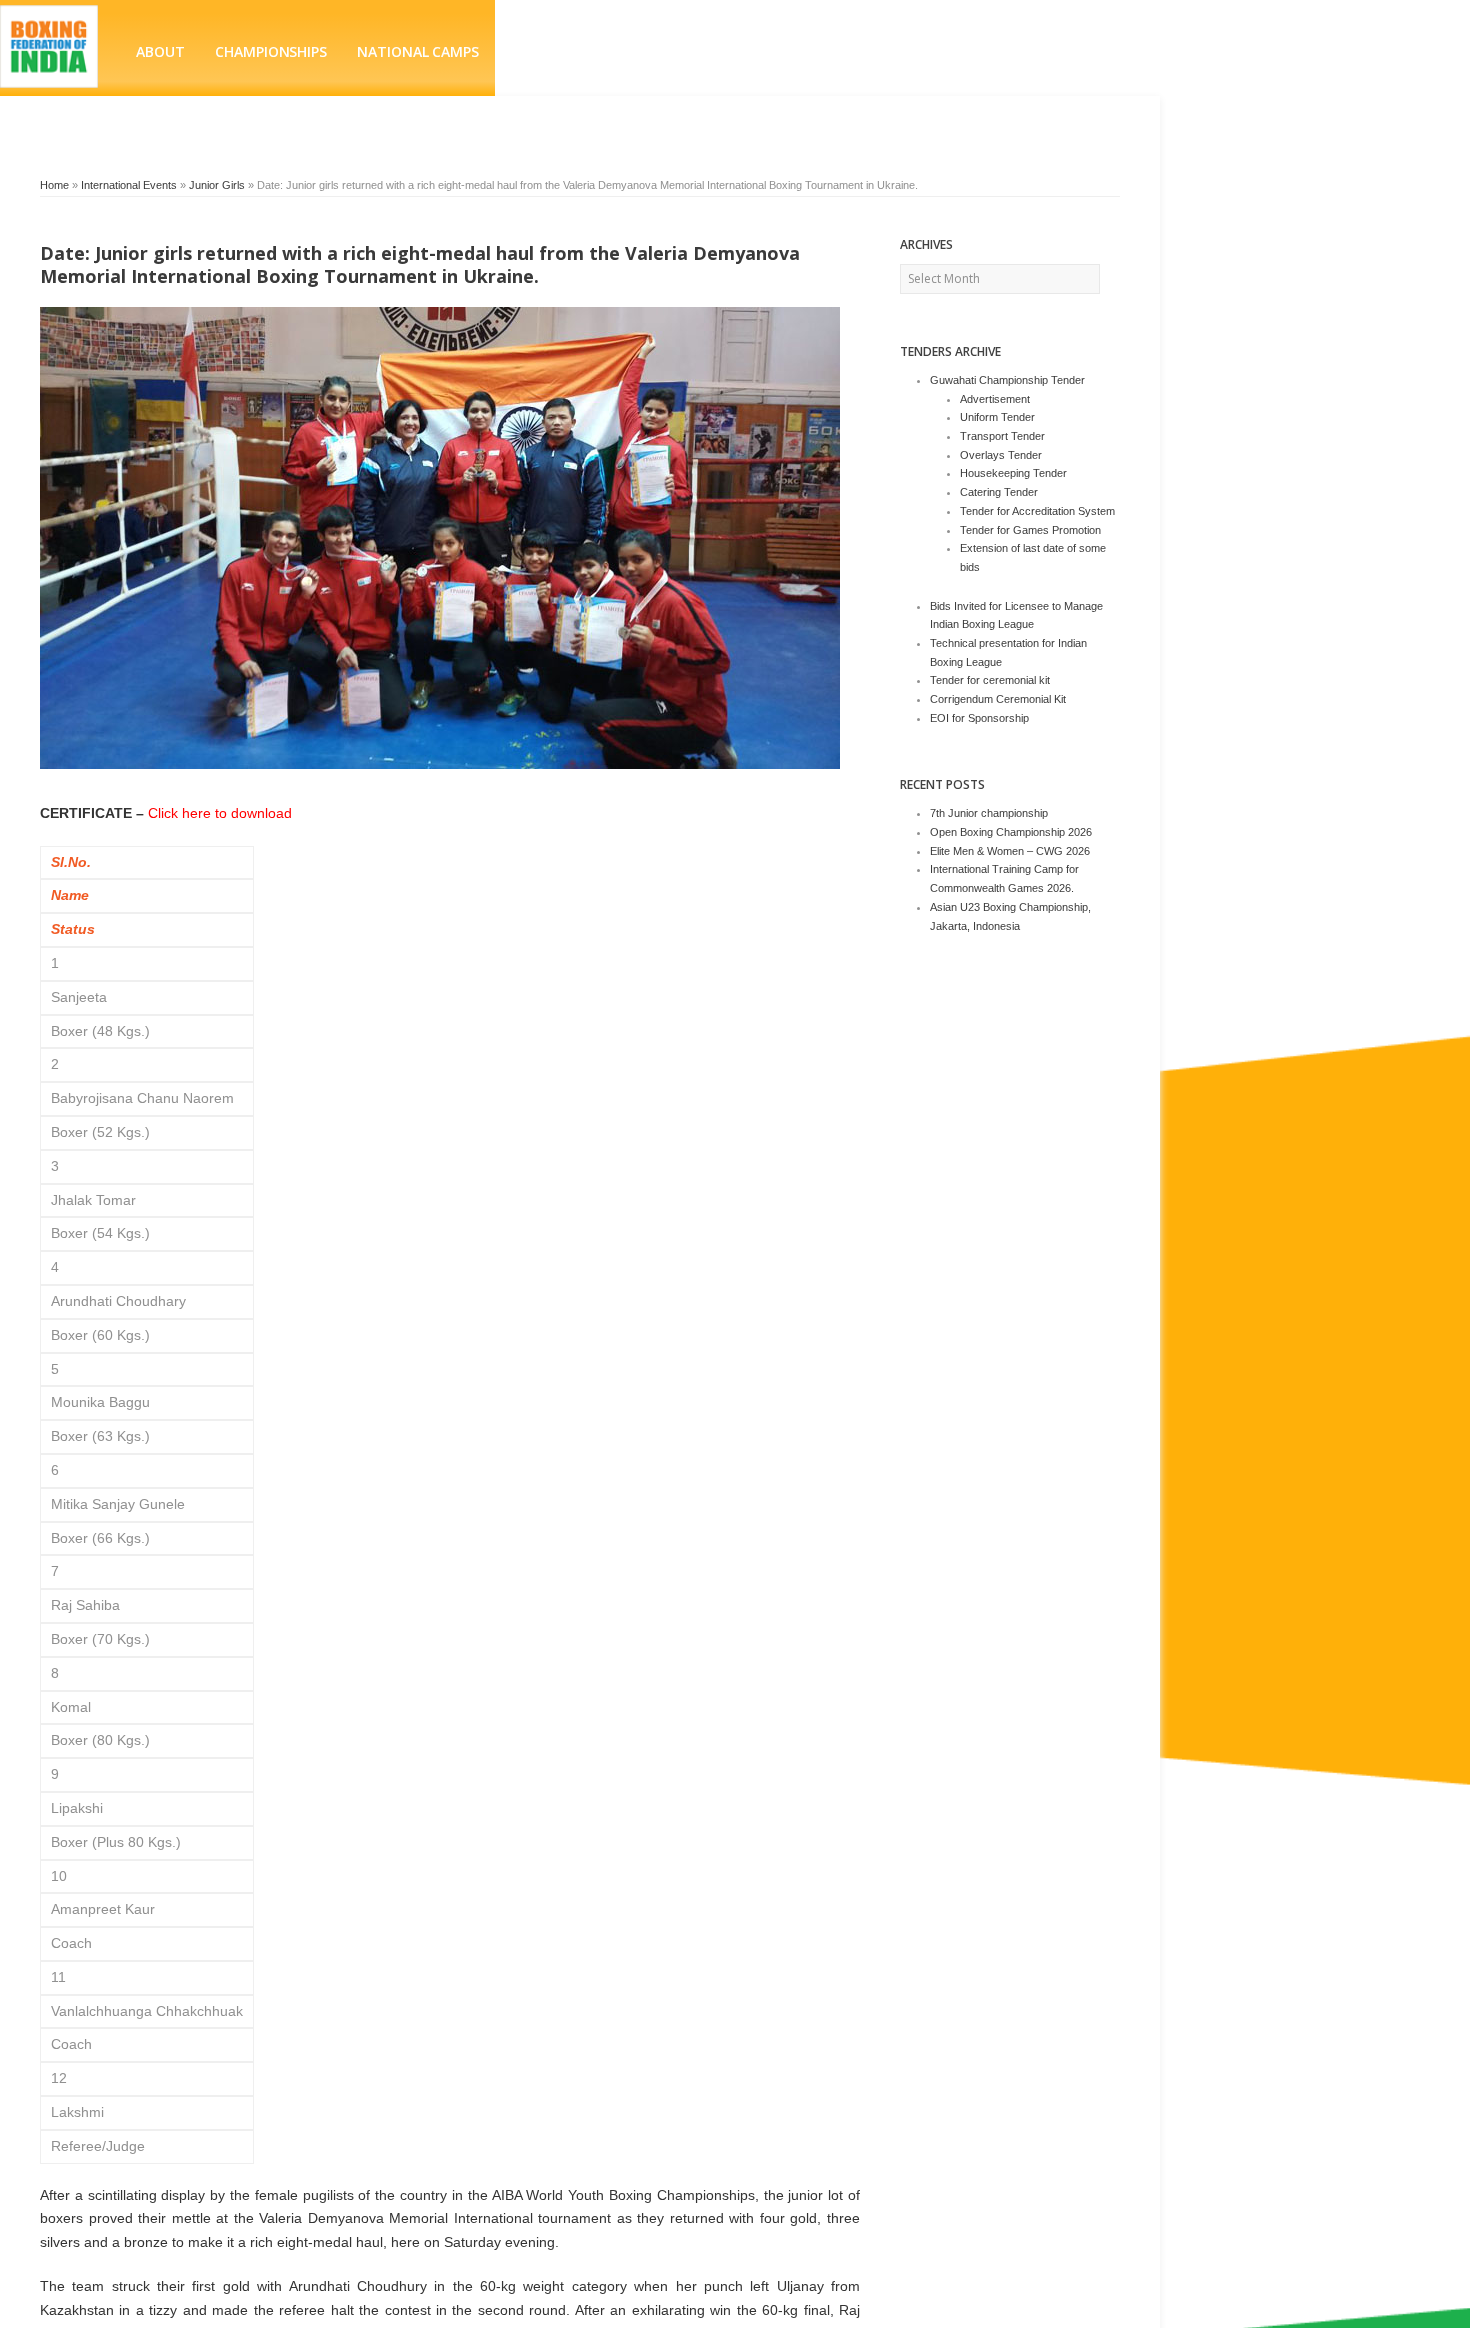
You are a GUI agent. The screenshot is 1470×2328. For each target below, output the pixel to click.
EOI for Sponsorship (979, 718)
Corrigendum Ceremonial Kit (998, 699)
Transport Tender (1002, 436)
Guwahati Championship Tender (1007, 380)
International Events (129, 185)
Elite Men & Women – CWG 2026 (1010, 851)
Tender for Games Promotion (1030, 530)
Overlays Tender (1001, 455)
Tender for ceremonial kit (990, 680)
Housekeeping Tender (1013, 473)
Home (54, 185)
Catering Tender (999, 492)
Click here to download (220, 813)
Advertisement (995, 399)
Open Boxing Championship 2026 (1011, 832)
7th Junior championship (989, 813)
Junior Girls (217, 185)
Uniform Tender (997, 417)
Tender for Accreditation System (1037, 511)
